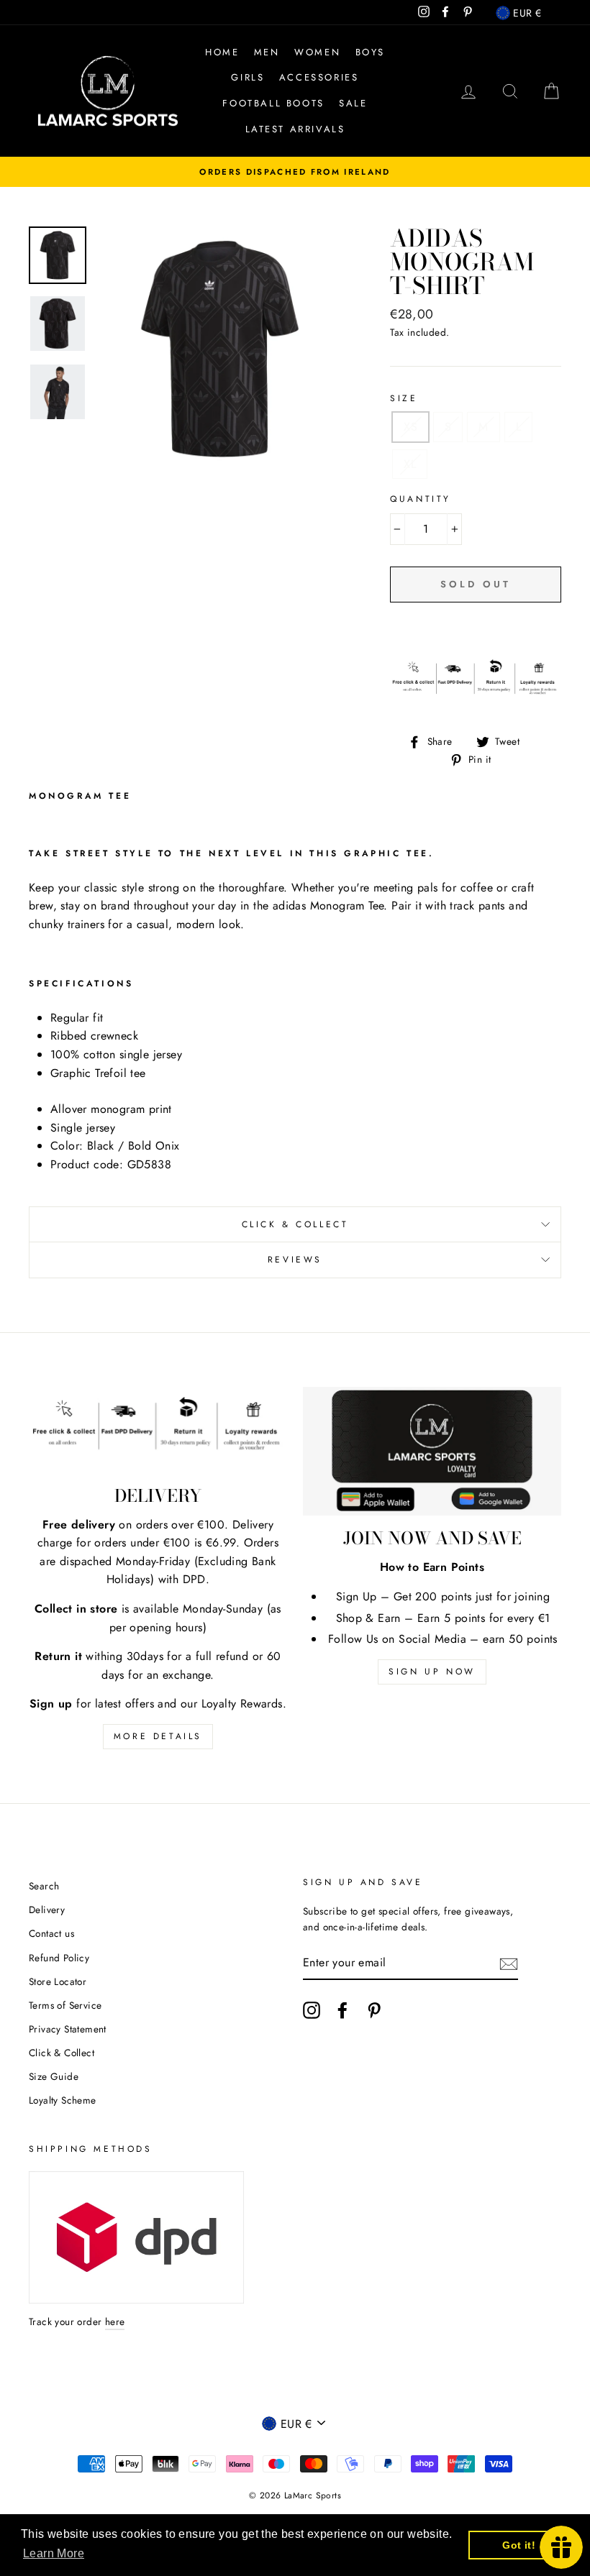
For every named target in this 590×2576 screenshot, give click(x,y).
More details (158, 1736)
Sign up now (432, 1672)
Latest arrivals (295, 129)
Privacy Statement (68, 2029)
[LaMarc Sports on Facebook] (342, 2010)
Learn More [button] (54, 2553)
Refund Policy (59, 1958)
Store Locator (58, 1981)
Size (404, 398)
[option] (295, 172)
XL (410, 464)
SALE (353, 103)
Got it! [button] (519, 2545)
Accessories (319, 77)
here (115, 2321)
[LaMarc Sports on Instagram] (312, 2010)
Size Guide (54, 2076)
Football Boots (273, 103)
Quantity (421, 499)
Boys (370, 52)
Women (317, 52)
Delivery (47, 1910)
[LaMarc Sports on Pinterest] (374, 2010)
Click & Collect (295, 1224)
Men (267, 52)
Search (44, 1886)
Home (222, 52)
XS (410, 427)
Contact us (51, 1933)
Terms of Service (65, 2005)
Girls (248, 77)
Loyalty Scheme (63, 2100)
